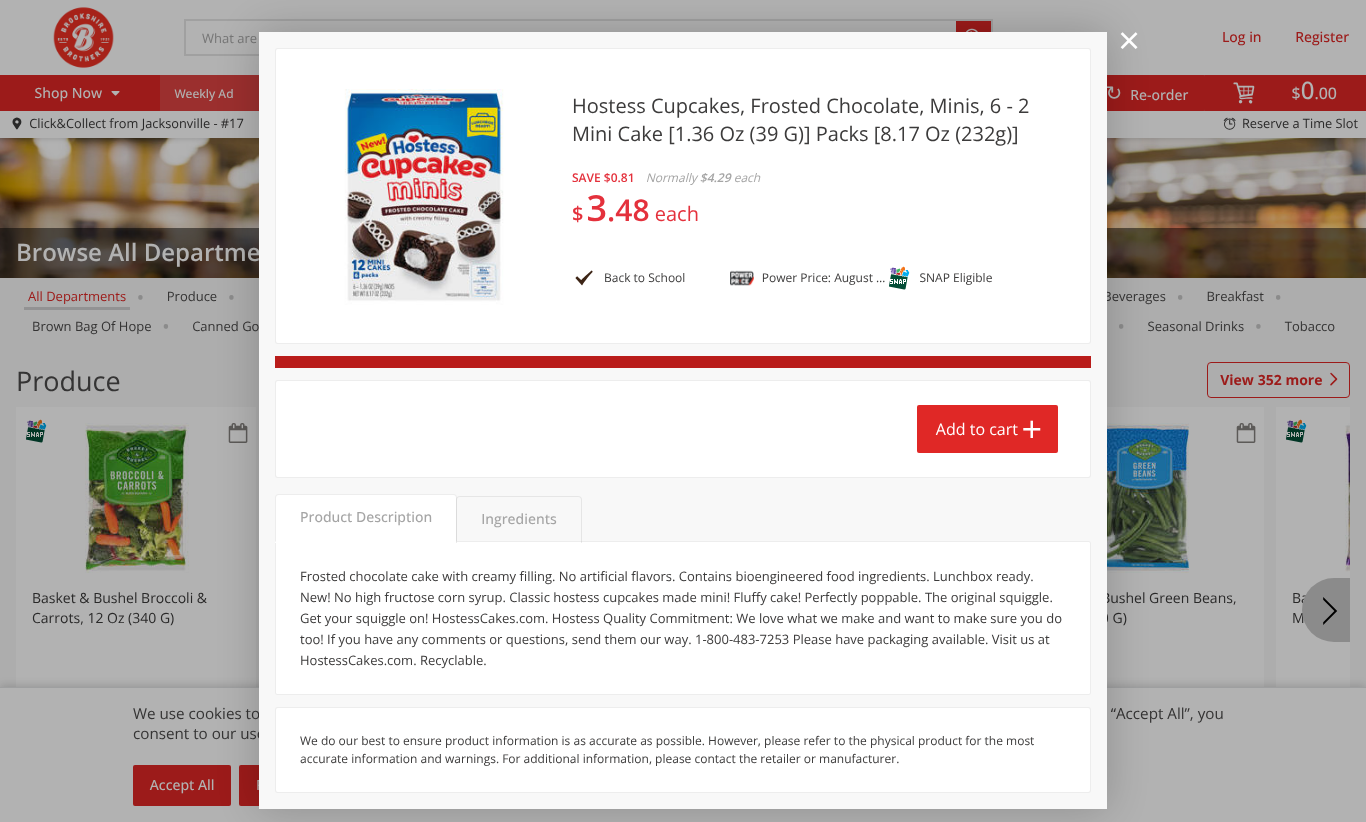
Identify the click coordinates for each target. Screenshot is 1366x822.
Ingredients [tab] (518, 519)
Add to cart (977, 429)
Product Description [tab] (366, 517)
